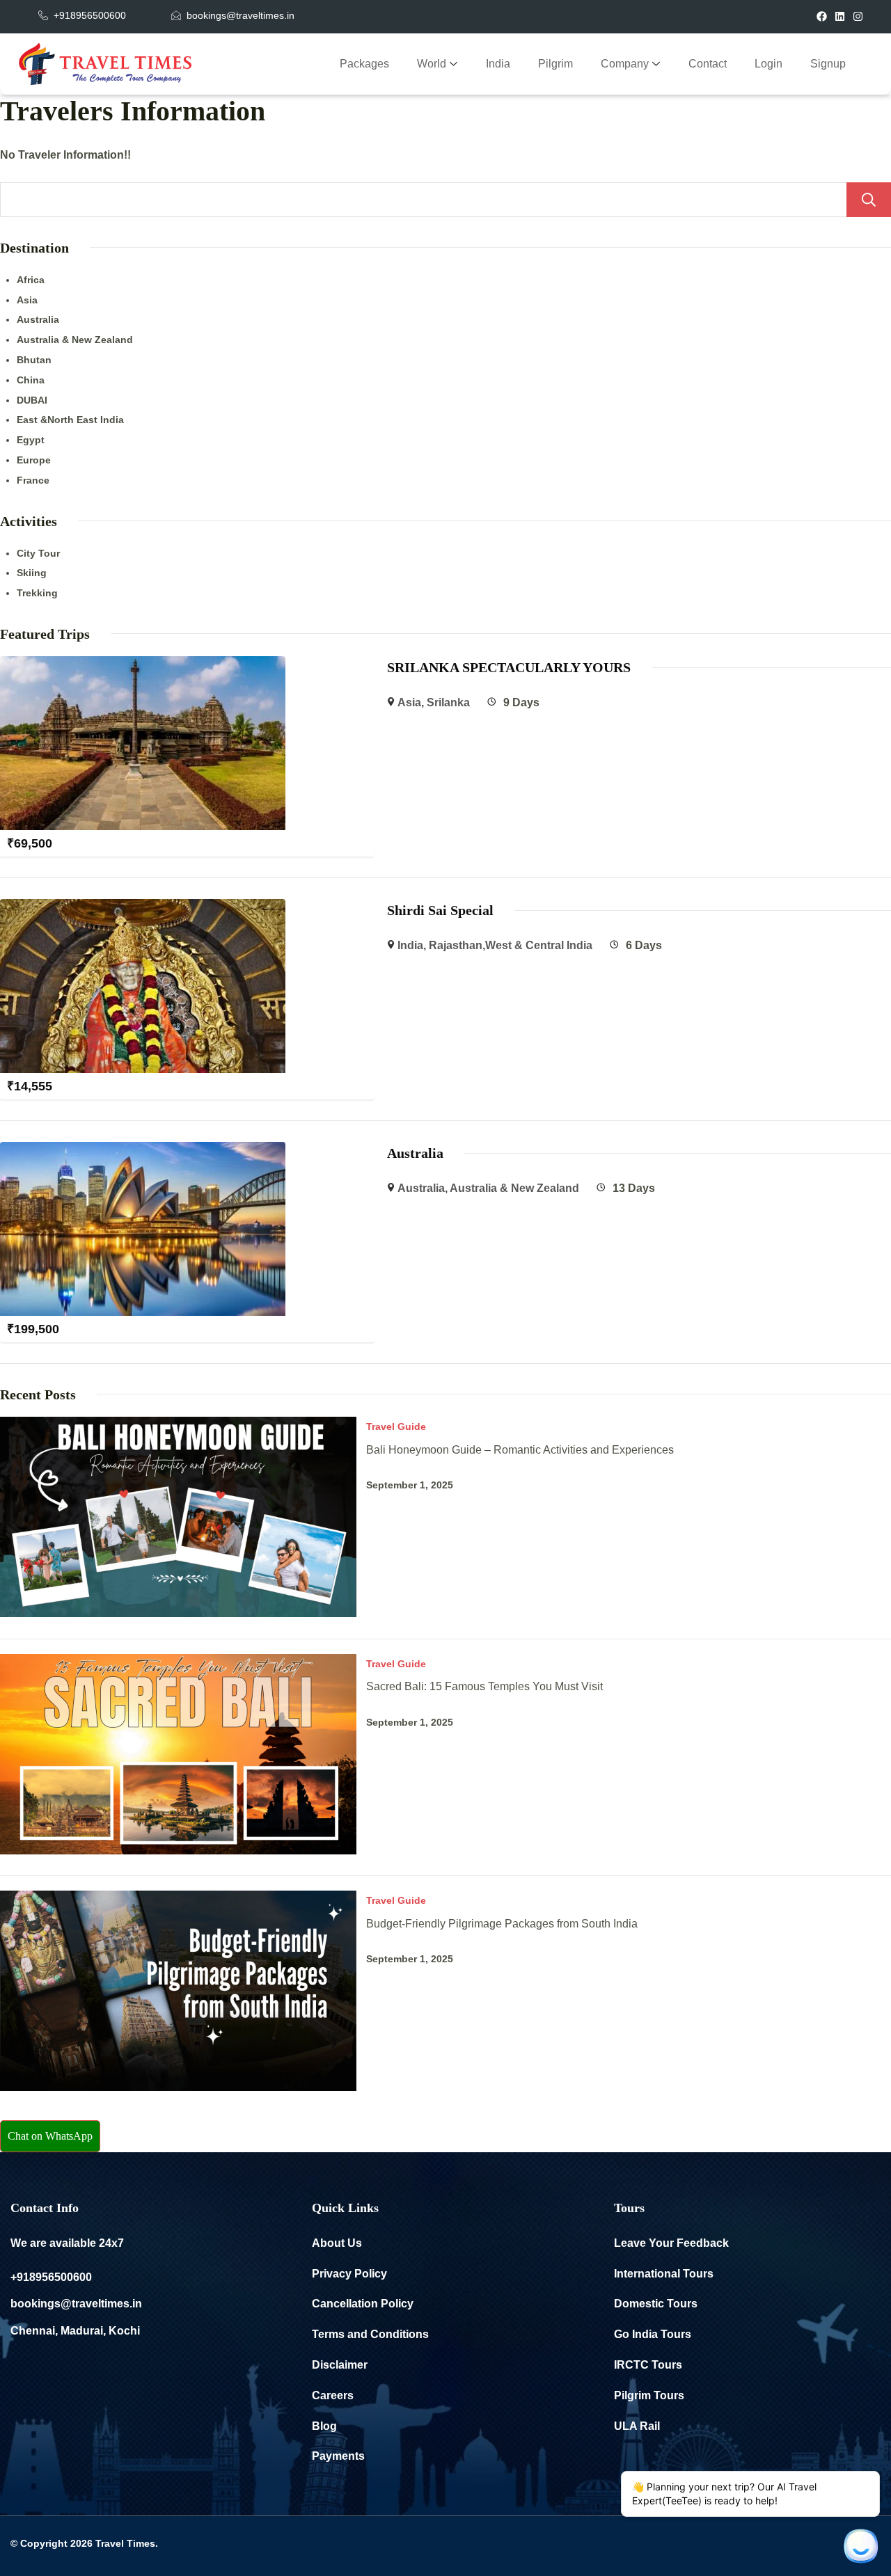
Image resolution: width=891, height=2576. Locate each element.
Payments (338, 2456)
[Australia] (143, 1151)
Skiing (32, 573)
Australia (38, 319)
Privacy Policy (349, 2274)
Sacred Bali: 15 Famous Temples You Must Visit (484, 1686)
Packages (364, 64)
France (33, 480)
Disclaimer (340, 2365)
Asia (27, 300)
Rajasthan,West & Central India (511, 945)
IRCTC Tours (648, 2365)
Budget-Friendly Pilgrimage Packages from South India (502, 1924)
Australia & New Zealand (75, 340)
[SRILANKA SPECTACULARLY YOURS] (143, 666)
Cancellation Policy (363, 2304)
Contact (708, 64)
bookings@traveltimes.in (76, 2304)
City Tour (38, 553)
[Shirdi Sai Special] (143, 908)
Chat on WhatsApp (50, 2136)
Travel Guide (396, 1426)
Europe (34, 460)
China (31, 380)
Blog (324, 2426)
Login (768, 64)
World (432, 64)
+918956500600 (51, 2277)
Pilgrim (555, 64)
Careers (333, 2395)
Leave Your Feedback (671, 2243)
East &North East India (70, 420)
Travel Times (125, 2543)
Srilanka (448, 702)
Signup (828, 64)
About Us (337, 2243)
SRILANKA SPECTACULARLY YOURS (509, 667)
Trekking (37, 593)
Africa (31, 280)
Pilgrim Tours (649, 2395)
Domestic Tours (656, 2304)
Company (625, 64)
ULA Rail (637, 2426)
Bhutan (34, 360)
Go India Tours (653, 2334)
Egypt (31, 440)
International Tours (664, 2274)
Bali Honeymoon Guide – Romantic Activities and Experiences (520, 1450)
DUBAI (32, 400)
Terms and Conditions (370, 2334)
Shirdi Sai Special (440, 910)
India (498, 64)
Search (869, 200)
